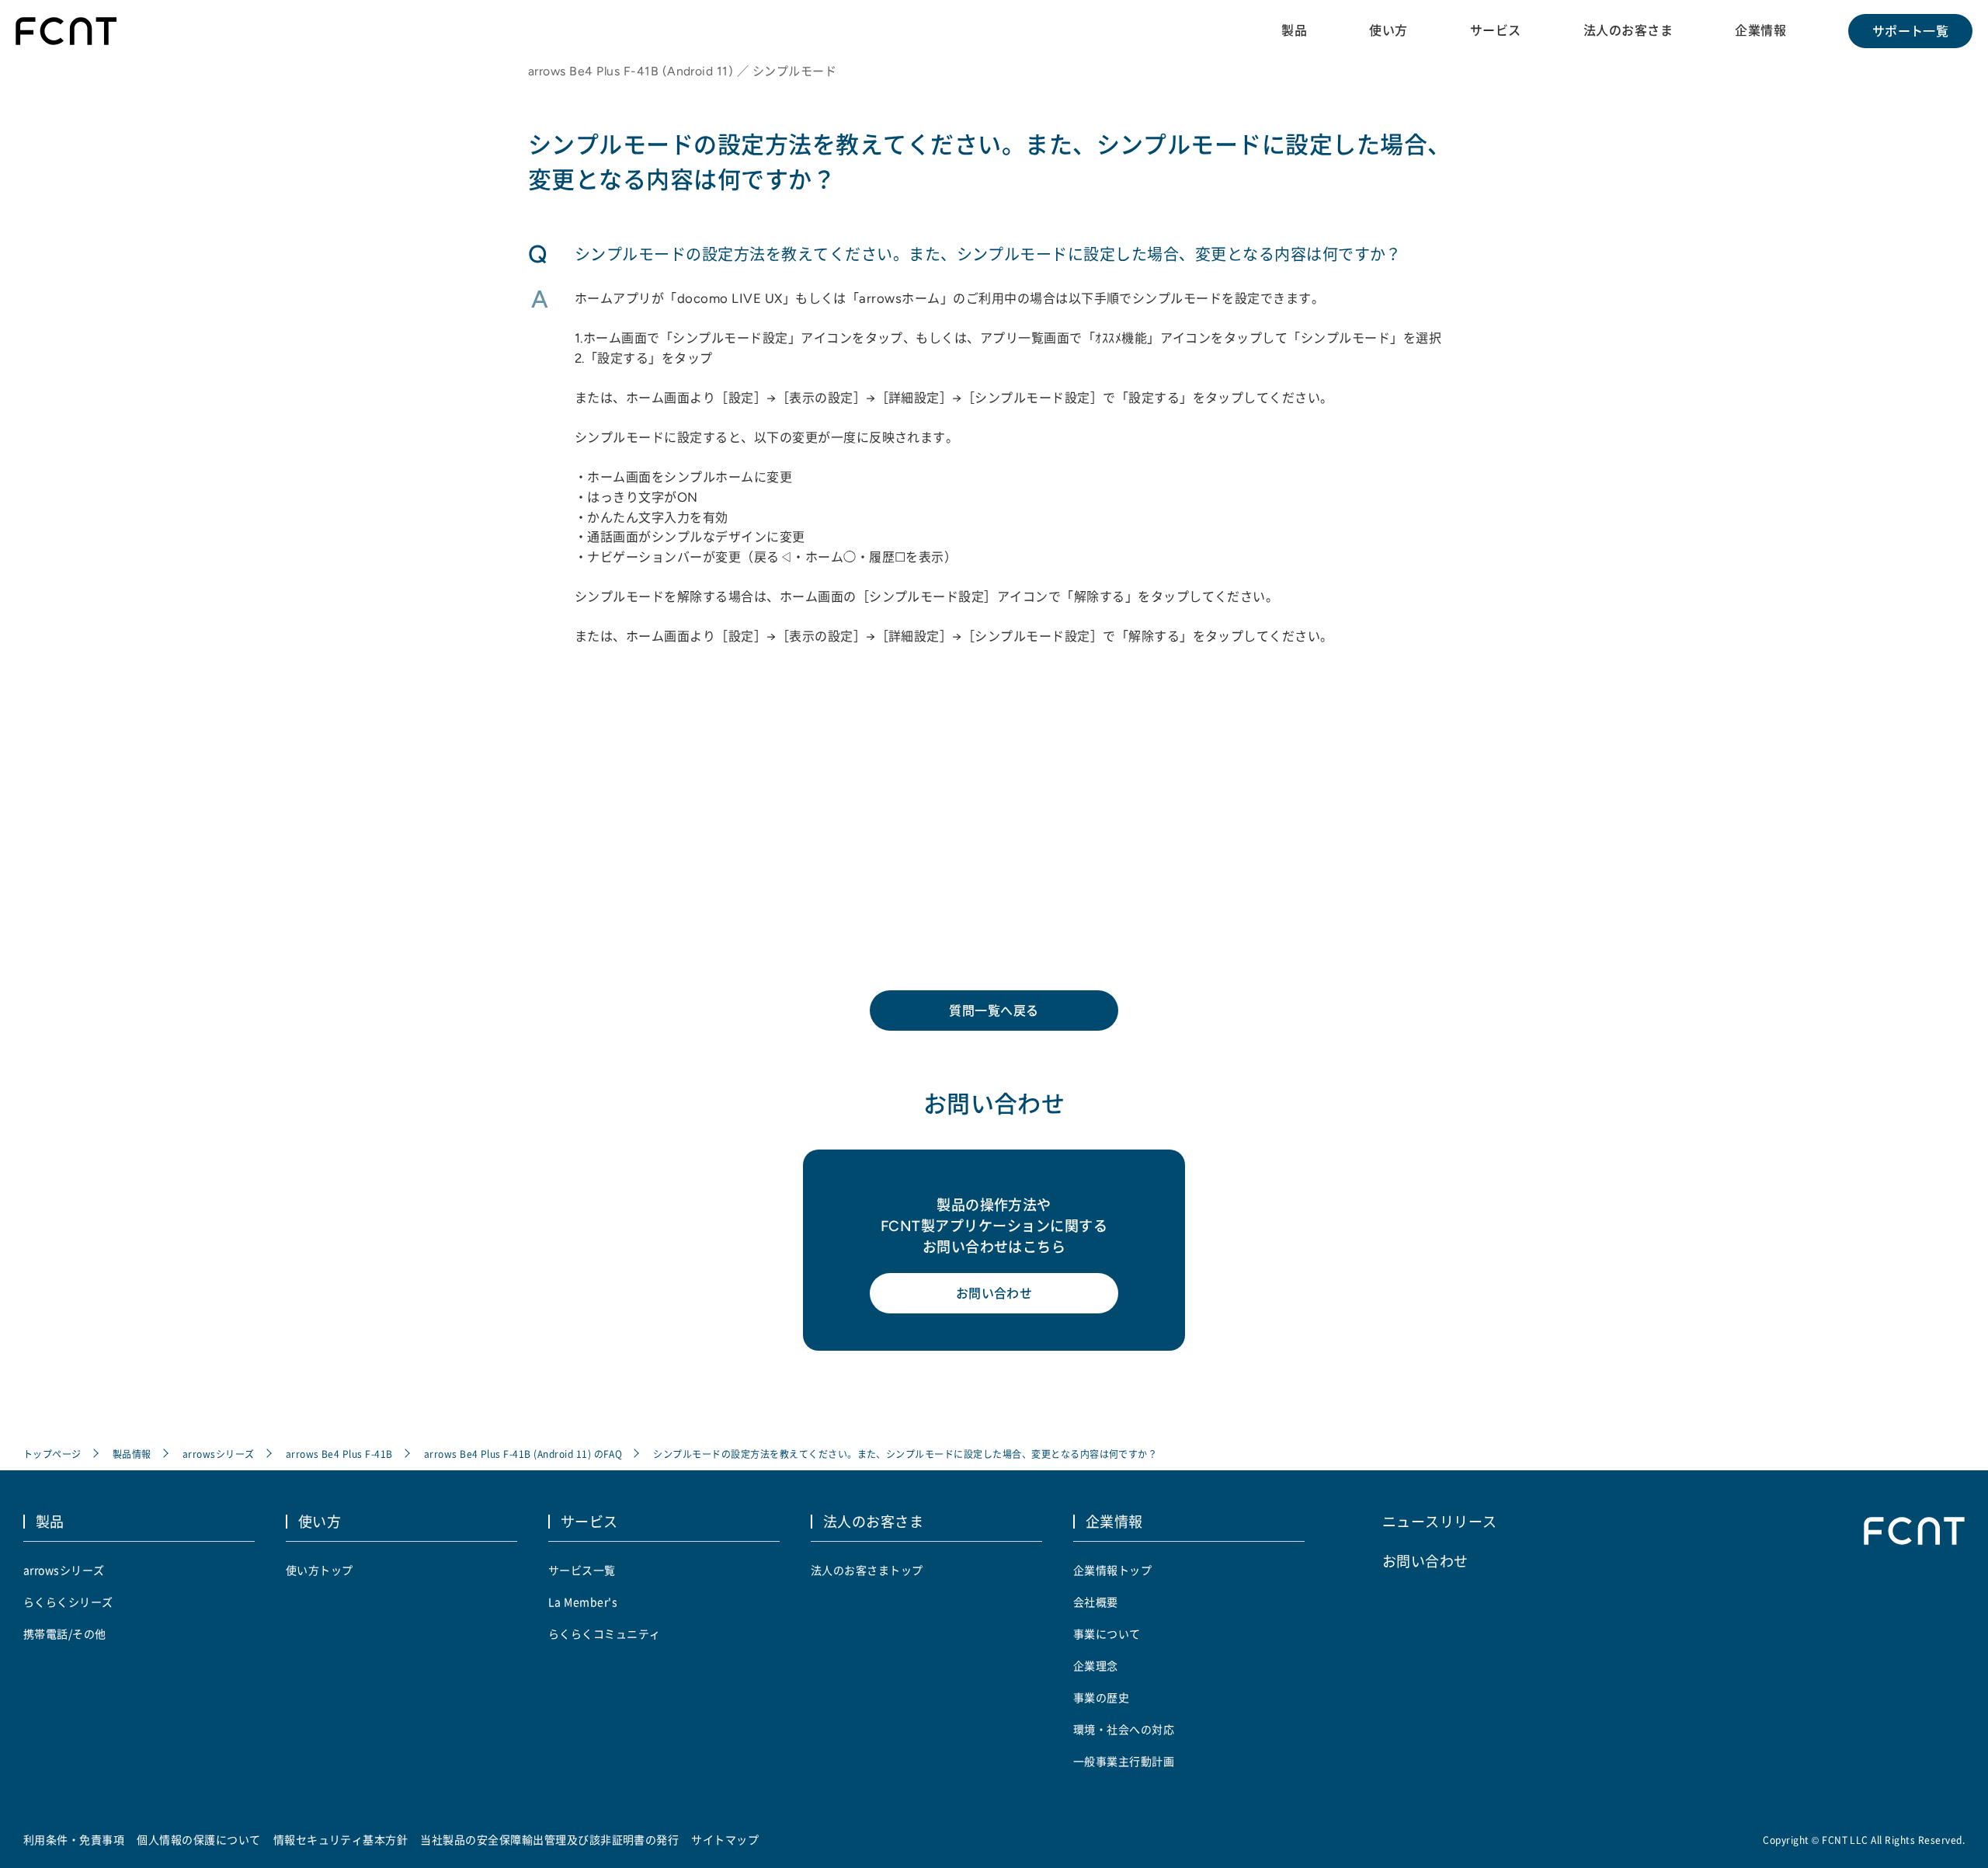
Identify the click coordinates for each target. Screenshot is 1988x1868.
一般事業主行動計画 (1124, 1761)
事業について (1107, 1633)
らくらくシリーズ (68, 1602)
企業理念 (1096, 1665)
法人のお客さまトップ (867, 1570)
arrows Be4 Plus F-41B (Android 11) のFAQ (523, 1454)
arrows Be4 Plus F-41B (339, 1454)
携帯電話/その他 (65, 1633)
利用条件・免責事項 (74, 1839)
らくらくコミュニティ (605, 1633)
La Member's (583, 1602)
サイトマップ (725, 1839)
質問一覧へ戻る (994, 1011)
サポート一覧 (1911, 31)
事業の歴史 (1101, 1697)
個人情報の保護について (198, 1839)
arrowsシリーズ (219, 1454)
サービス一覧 (582, 1570)
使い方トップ (320, 1570)
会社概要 (1096, 1602)
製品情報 (132, 1454)
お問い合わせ (994, 1293)
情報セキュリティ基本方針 (341, 1839)
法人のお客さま (1628, 30)
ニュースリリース (1440, 1521)
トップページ (52, 1454)
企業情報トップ (1112, 1570)
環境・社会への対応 (1124, 1729)
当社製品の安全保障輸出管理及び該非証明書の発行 (549, 1839)
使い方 (1388, 30)
